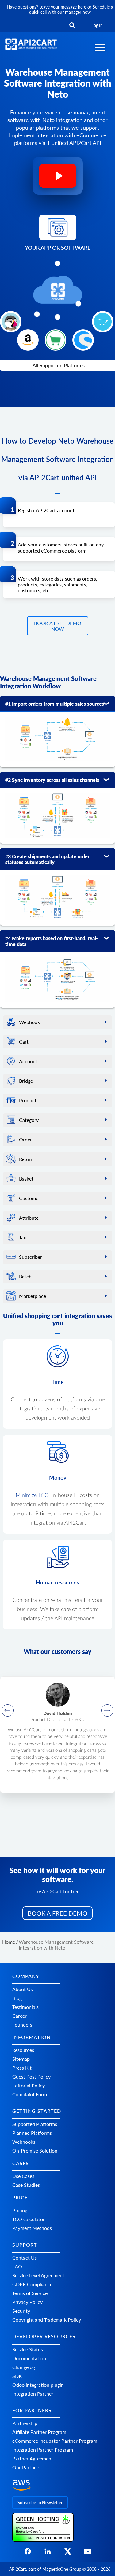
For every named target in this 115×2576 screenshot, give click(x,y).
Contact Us (25, 2258)
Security (21, 2311)
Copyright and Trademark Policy (47, 2320)
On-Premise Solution (35, 2151)
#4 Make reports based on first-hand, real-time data (52, 941)
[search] (72, 26)
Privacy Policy (27, 2302)
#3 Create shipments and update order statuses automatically (47, 859)
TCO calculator (29, 2219)
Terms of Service (30, 2293)
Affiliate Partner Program (39, 2432)
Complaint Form (30, 2094)
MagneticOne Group (62, 2569)
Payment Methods (32, 2228)
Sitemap (21, 2059)
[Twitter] (68, 2553)
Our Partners (26, 2468)
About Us (23, 1989)
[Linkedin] (48, 2553)
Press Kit (22, 2068)
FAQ (17, 2267)
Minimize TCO (32, 1495)
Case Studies (26, 2185)
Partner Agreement (33, 2459)
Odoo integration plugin (38, 2385)
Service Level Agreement (38, 2276)
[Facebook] (28, 2553)
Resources (23, 2050)
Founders (22, 2025)
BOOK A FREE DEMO (57, 1913)
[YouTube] (88, 2553)
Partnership (25, 2423)
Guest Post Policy (31, 2077)
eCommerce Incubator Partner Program (55, 2441)
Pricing (20, 2210)
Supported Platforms (35, 2124)
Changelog (24, 2367)
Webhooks (24, 2142)
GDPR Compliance (32, 2284)
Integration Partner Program (43, 2450)
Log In (97, 25)
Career (19, 2016)
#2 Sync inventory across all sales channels (52, 780)
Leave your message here (63, 7)
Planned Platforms (32, 2133)
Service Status (28, 2349)
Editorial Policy (29, 2085)
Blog (17, 1998)
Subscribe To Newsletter (40, 2502)
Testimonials (25, 2007)
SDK (17, 2376)
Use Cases (23, 2176)
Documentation (29, 2358)
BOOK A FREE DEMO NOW (58, 626)
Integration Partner (33, 2394)
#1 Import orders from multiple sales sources (55, 704)
